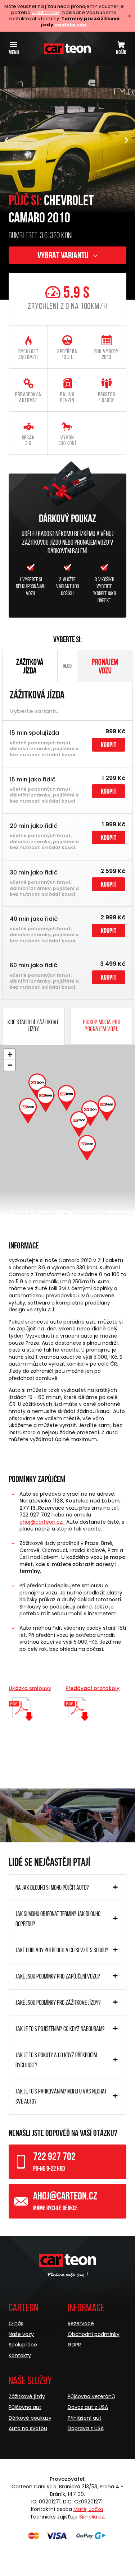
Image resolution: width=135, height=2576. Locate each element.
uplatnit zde (45, 12)
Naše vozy (21, 2334)
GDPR (74, 2345)
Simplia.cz (92, 2517)
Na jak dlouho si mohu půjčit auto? (52, 1888)
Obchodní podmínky (94, 2334)
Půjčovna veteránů (91, 2396)
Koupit (109, 745)
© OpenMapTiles (52, 1213)
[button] (127, 141)
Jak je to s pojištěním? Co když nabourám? (60, 2029)
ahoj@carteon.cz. (42, 1522)
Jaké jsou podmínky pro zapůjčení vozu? (58, 1976)
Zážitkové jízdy (27, 2396)
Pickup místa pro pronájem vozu (102, 1026)
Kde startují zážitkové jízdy (33, 1026)
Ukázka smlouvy (30, 1688)
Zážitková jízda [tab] (30, 666)
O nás (16, 2323)
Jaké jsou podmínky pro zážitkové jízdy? (58, 2003)
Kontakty (20, 2355)
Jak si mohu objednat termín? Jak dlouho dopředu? (58, 1919)
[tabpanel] (67, 841)
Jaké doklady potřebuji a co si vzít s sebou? (62, 1950)
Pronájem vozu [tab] (105, 666)
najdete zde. (71, 25)
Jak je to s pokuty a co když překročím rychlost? (56, 2060)
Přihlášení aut (85, 2418)
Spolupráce (23, 2345)
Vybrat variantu (64, 255)
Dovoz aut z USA (88, 2407)
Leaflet (24, 1213)
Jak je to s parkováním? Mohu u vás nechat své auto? (61, 2096)
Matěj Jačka (88, 2509)
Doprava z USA (86, 2428)
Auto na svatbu (28, 2428)
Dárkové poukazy (30, 2418)
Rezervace (81, 2323)
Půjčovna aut (25, 2407)
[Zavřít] (130, 16)
